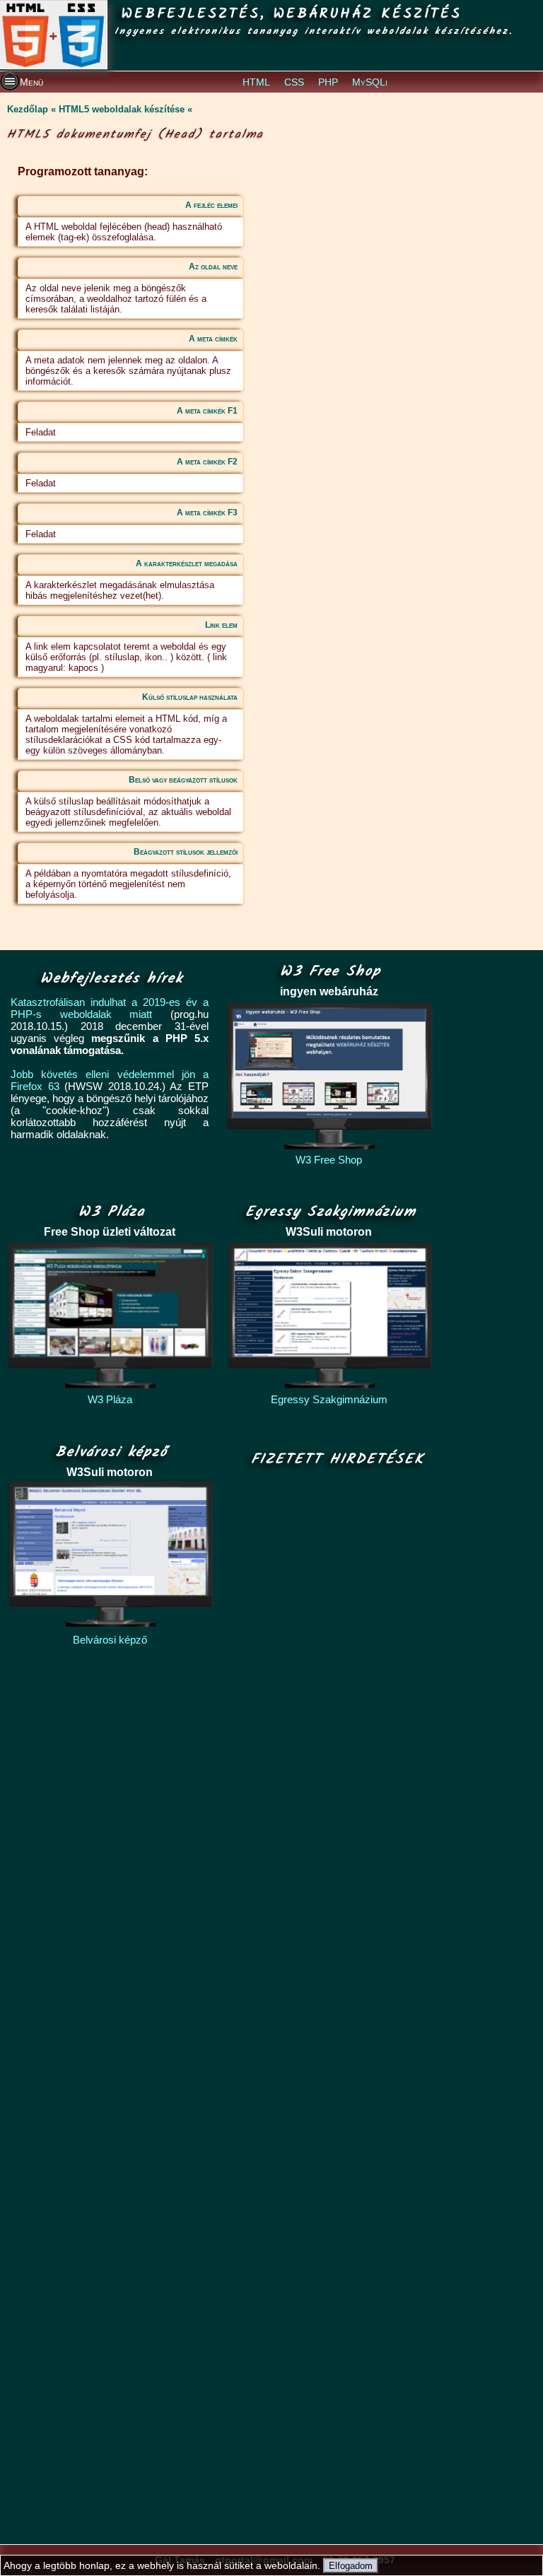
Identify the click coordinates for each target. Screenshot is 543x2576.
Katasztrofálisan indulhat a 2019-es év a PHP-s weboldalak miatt (110, 1008)
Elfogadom (351, 2566)
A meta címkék (213, 339)
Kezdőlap (28, 109)
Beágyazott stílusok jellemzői (186, 852)
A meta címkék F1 (207, 411)
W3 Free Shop (329, 1160)
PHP (328, 82)
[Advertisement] (334, 2007)
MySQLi (370, 82)
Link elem (221, 625)
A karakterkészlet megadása (187, 563)
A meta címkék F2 (207, 462)
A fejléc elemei (211, 205)
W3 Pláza (110, 1399)
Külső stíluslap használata (190, 697)
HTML (256, 82)
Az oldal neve (213, 267)
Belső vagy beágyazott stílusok (183, 780)
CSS (294, 82)
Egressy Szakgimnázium (329, 1399)
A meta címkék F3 (207, 513)
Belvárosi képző (110, 1640)
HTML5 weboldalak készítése (122, 109)
